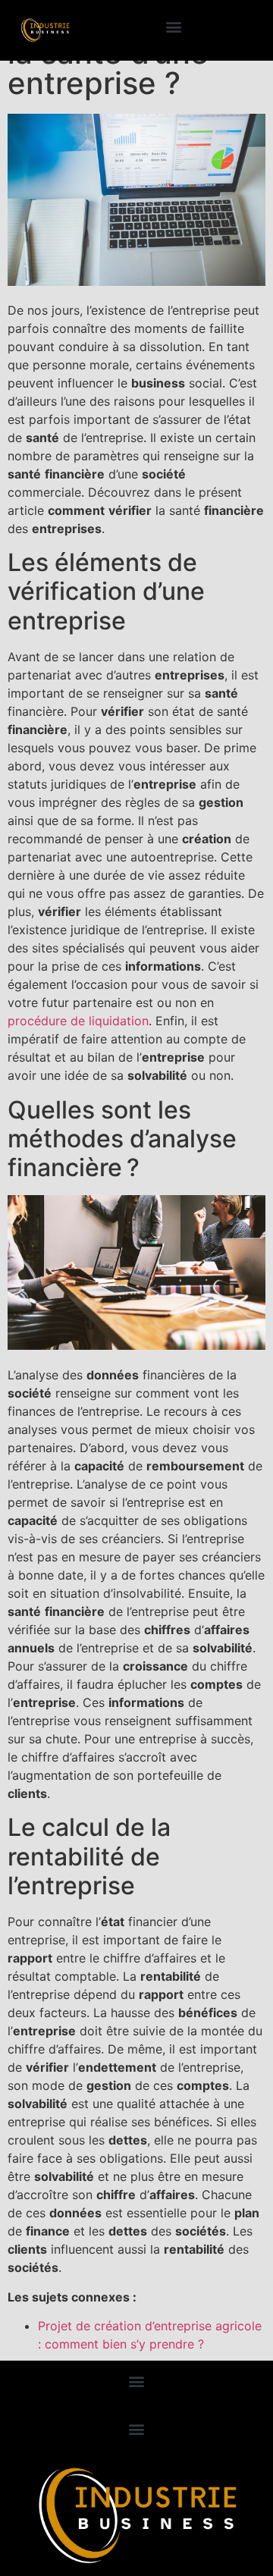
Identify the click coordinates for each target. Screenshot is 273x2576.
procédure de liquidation (78, 1021)
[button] (173, 27)
